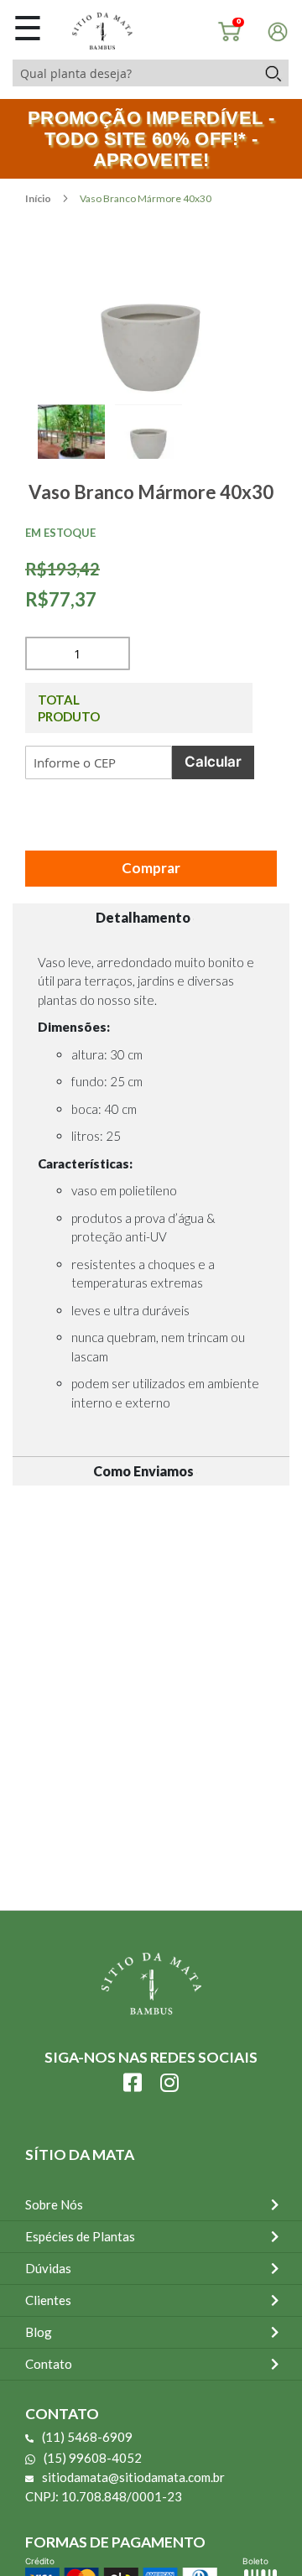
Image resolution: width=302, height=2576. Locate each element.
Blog (39, 2332)
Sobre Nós (54, 2204)
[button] (76, 450)
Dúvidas (48, 2268)
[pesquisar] (272, 73)
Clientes (48, 2300)
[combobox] (135, 73)
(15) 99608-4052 (93, 2458)
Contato (49, 2364)
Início (39, 198)
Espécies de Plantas (80, 2236)
